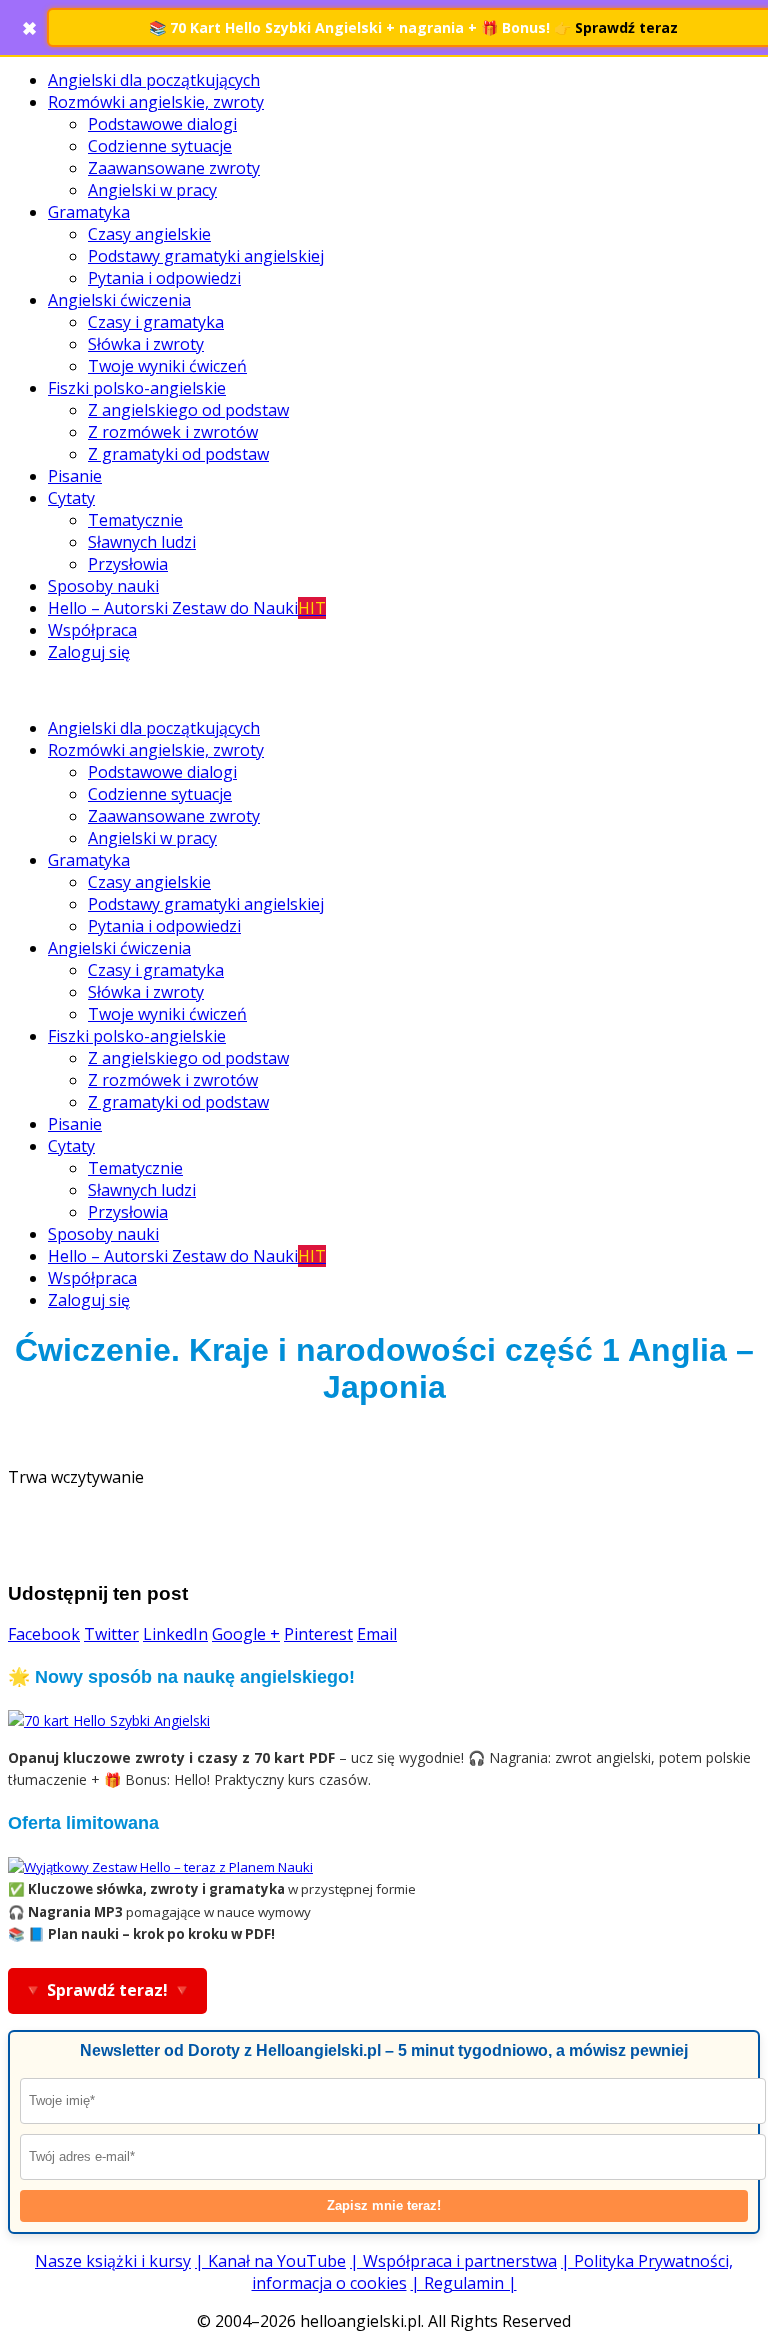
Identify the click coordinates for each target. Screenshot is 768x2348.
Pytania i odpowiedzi (164, 278)
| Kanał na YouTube (270, 2261)
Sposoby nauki (103, 586)
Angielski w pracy (152, 190)
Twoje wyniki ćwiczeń (167, 366)
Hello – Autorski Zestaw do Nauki (187, 608)
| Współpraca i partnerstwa (453, 2261)
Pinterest (318, 1634)
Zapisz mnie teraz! (384, 2205)
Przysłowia (128, 564)
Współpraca (92, 630)
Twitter (111, 1634)
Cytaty (71, 498)
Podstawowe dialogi (162, 124)
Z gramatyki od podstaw (178, 454)
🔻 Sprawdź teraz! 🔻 (107, 1990)
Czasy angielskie (149, 234)
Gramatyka (89, 212)
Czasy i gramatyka (156, 322)
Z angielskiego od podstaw (188, 410)
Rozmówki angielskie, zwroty (156, 102)
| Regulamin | (464, 2283)
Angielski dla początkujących (154, 80)
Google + (246, 1634)
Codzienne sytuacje (160, 146)
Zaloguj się (89, 652)
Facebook (44, 1634)
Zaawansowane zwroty (174, 168)
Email (377, 1634)
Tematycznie (135, 520)
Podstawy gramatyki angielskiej (206, 256)
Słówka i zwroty (146, 344)
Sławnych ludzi (142, 542)
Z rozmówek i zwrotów (173, 432)
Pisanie (75, 476)
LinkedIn (175, 1634)
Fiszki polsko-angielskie (137, 388)
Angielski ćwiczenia (119, 300)
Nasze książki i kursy (113, 2261)
